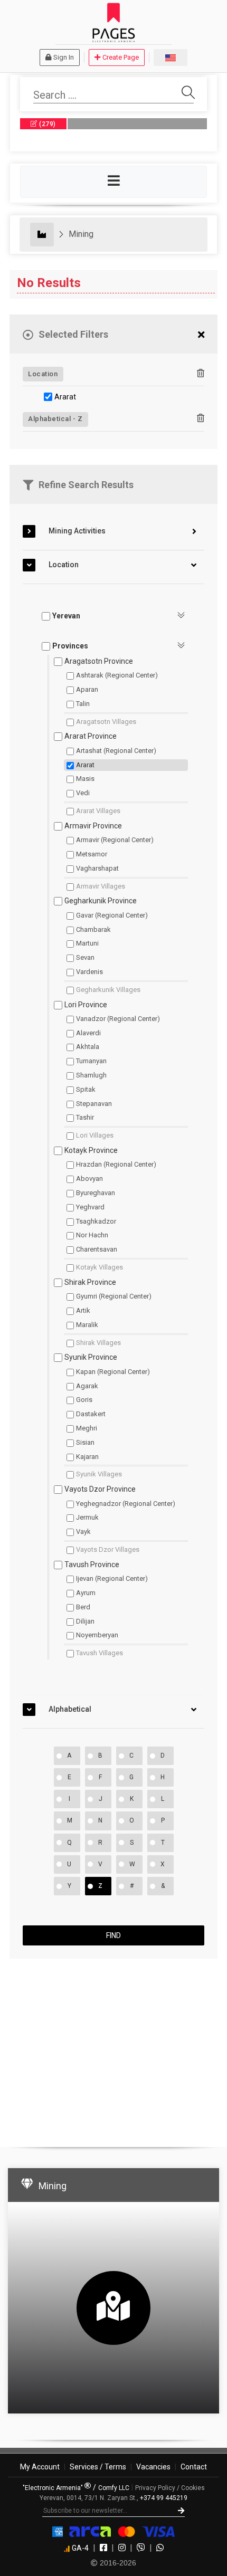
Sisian (85, 1442)
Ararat (65, 397)
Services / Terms (98, 2467)
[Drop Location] (201, 374)
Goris (84, 1400)
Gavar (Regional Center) (112, 915)
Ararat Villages (98, 811)
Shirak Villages (98, 1343)
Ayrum (86, 1593)
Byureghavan (96, 1193)
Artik (83, 1310)
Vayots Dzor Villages (108, 1549)
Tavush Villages (100, 1653)
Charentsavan (97, 1249)
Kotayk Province (91, 1150)
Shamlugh (91, 1075)
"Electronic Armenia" (54, 2488)
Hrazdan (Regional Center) (116, 1164)
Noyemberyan (97, 1635)
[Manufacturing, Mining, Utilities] (42, 235)
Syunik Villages (99, 1474)
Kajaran (87, 1457)
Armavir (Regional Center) (115, 840)
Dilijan (85, 1621)
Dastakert (91, 1414)
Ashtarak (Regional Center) (117, 675)
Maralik (87, 1325)
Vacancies (153, 2467)
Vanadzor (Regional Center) (118, 1019)
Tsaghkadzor (96, 1221)
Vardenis (89, 972)
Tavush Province (92, 1564)
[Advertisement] (113, 2048)
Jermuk (87, 1517)
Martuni (87, 943)
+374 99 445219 (164, 2498)
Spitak (86, 1089)
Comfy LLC (114, 2488)
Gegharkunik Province (101, 901)
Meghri (87, 1428)
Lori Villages (95, 1135)
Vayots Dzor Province (100, 1489)
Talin (83, 704)
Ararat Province (91, 736)
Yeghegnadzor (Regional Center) (126, 1504)
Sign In (64, 57)
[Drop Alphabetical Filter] (201, 418)
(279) (47, 124)
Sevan (85, 957)
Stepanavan (94, 1104)
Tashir (85, 1117)
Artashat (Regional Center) (116, 751)
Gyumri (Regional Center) (114, 1296)
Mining (81, 234)
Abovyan (89, 1179)
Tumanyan (91, 1061)
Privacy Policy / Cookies (170, 2488)
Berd (83, 1607)
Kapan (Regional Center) (113, 1372)
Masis (85, 779)
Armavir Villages (101, 886)
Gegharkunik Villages (108, 990)
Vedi (83, 793)
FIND (113, 1935)
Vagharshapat (97, 868)
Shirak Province (90, 1282)
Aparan (87, 689)
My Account (40, 2467)
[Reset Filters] (201, 335)
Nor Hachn (92, 1235)
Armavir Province (93, 826)
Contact (194, 2467)
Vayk (83, 1532)
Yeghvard (90, 1207)
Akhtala (88, 1047)
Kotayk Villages (100, 1267)
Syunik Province (91, 1357)
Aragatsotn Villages (106, 722)
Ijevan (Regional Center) (112, 1578)
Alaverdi (88, 1033)
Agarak (87, 1386)
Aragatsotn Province (99, 661)
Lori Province (86, 1005)
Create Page (121, 57)
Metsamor (92, 854)
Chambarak (93, 929)
